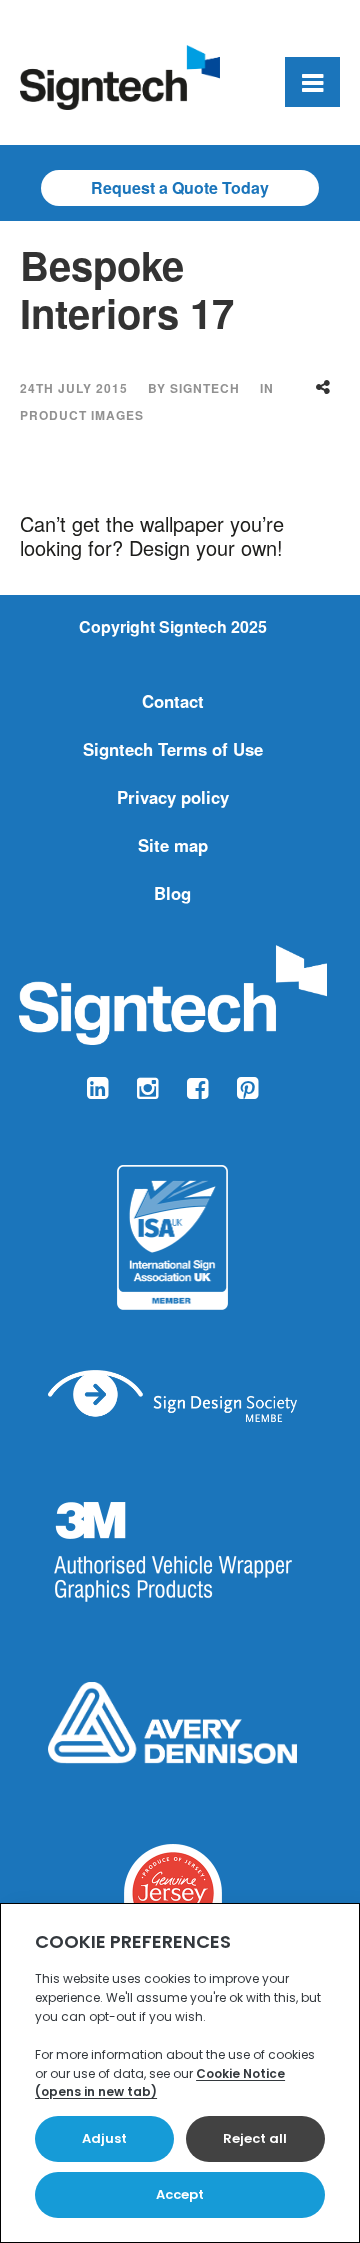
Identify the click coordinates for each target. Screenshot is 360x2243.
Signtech (205, 388)
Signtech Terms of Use (173, 749)
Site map (173, 845)
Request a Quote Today (180, 187)
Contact (173, 701)
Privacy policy (173, 797)
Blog (172, 893)
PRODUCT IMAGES (82, 415)
